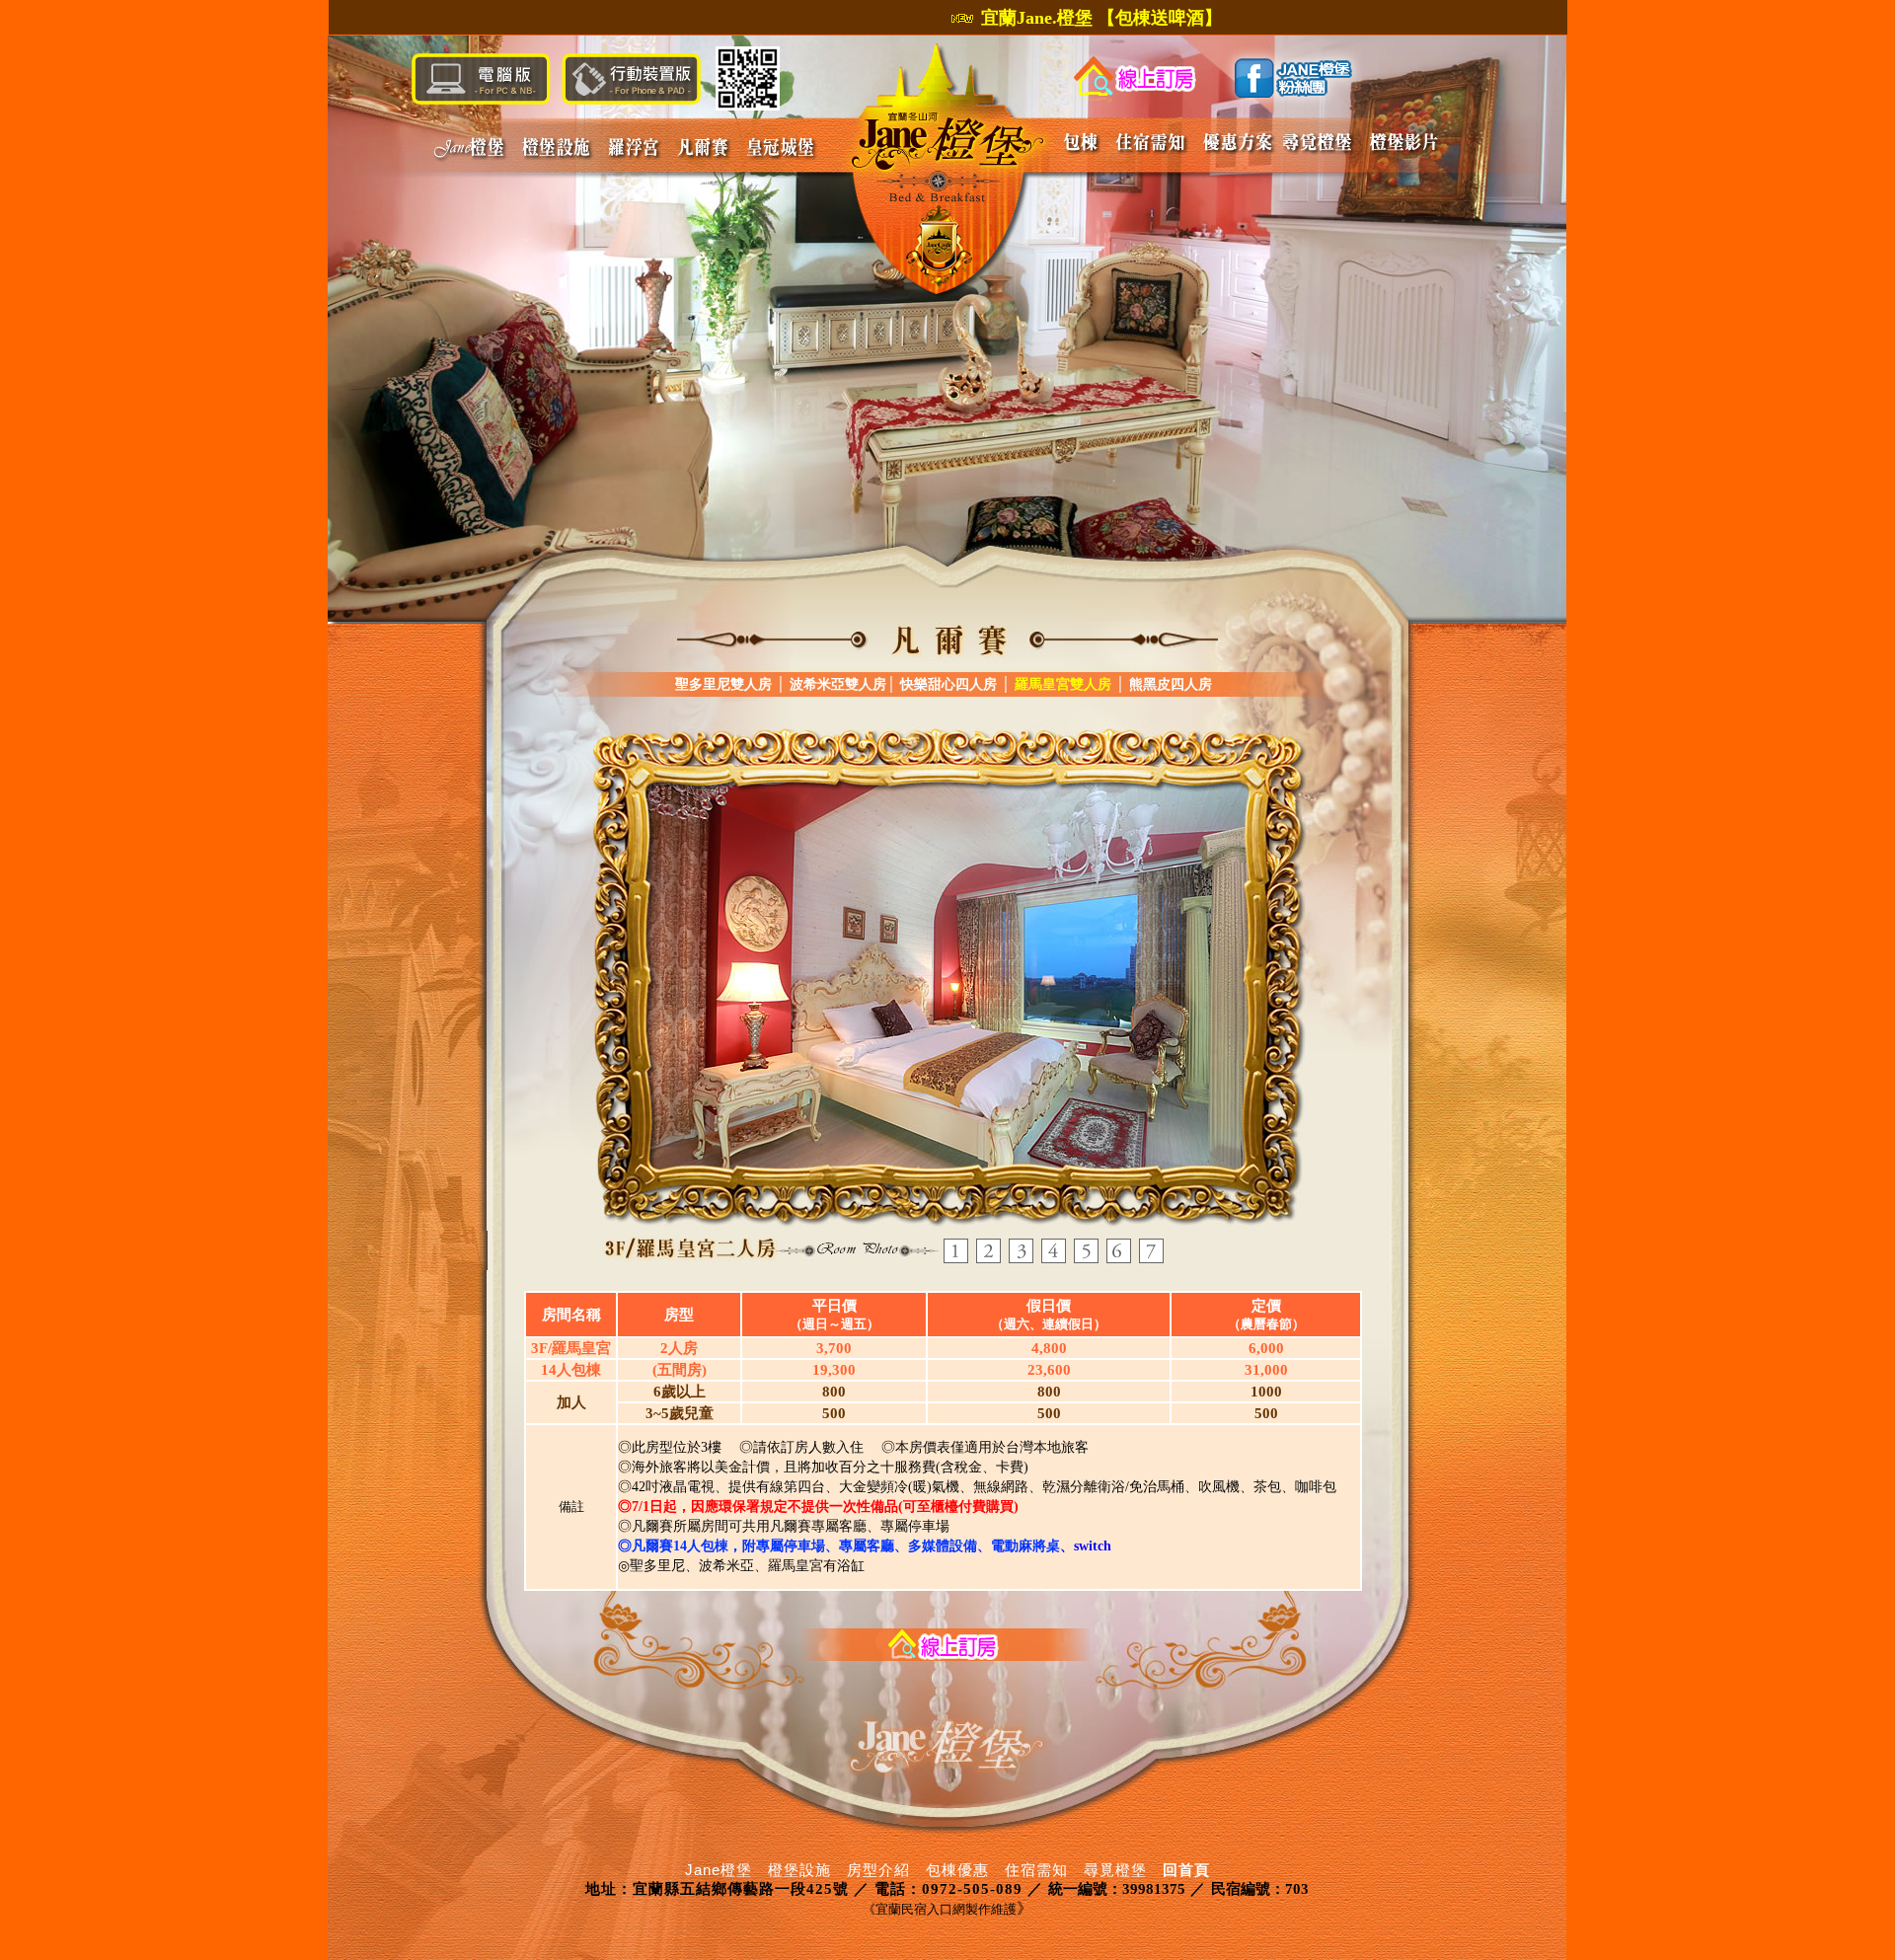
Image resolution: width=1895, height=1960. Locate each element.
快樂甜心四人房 (948, 684)
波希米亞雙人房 (838, 684)
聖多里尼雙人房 (723, 684)
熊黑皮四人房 (1169, 684)
